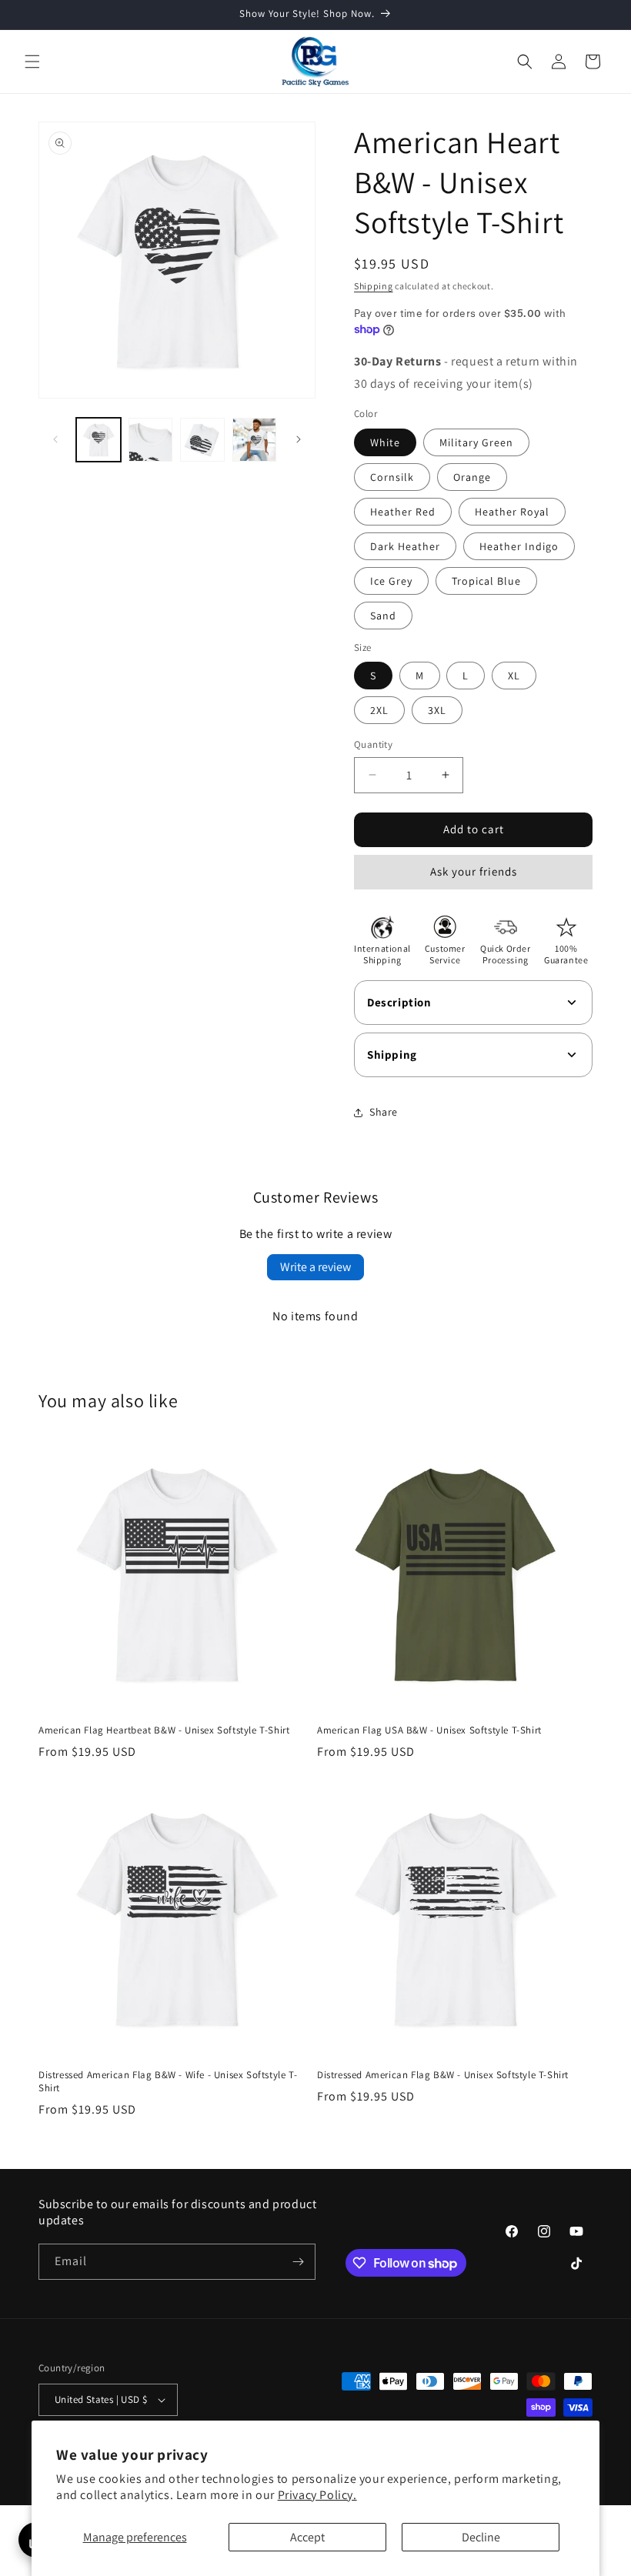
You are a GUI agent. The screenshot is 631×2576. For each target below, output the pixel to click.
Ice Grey (391, 581)
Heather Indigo (519, 546)
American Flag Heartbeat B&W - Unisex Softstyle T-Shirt (164, 1730)
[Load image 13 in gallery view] (202, 440)
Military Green (476, 442)
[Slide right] (299, 439)
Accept (307, 2537)
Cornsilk (392, 477)
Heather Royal (512, 512)
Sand (383, 616)
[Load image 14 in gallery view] (255, 440)
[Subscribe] (298, 2262)
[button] (32, 62)
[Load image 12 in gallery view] (151, 440)
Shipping (374, 286)
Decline (481, 2537)
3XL (437, 710)
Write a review (315, 1267)
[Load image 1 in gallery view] (98, 440)
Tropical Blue (486, 581)
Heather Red (403, 512)
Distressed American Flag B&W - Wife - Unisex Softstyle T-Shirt (168, 2082)
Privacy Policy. (317, 2495)
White (385, 442)
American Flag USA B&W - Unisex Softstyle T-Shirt (429, 1730)
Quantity (373, 744)
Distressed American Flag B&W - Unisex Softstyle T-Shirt (443, 2075)
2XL (379, 710)
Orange (472, 477)
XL (514, 676)
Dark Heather (405, 546)
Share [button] (384, 1112)
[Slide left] (55, 439)
